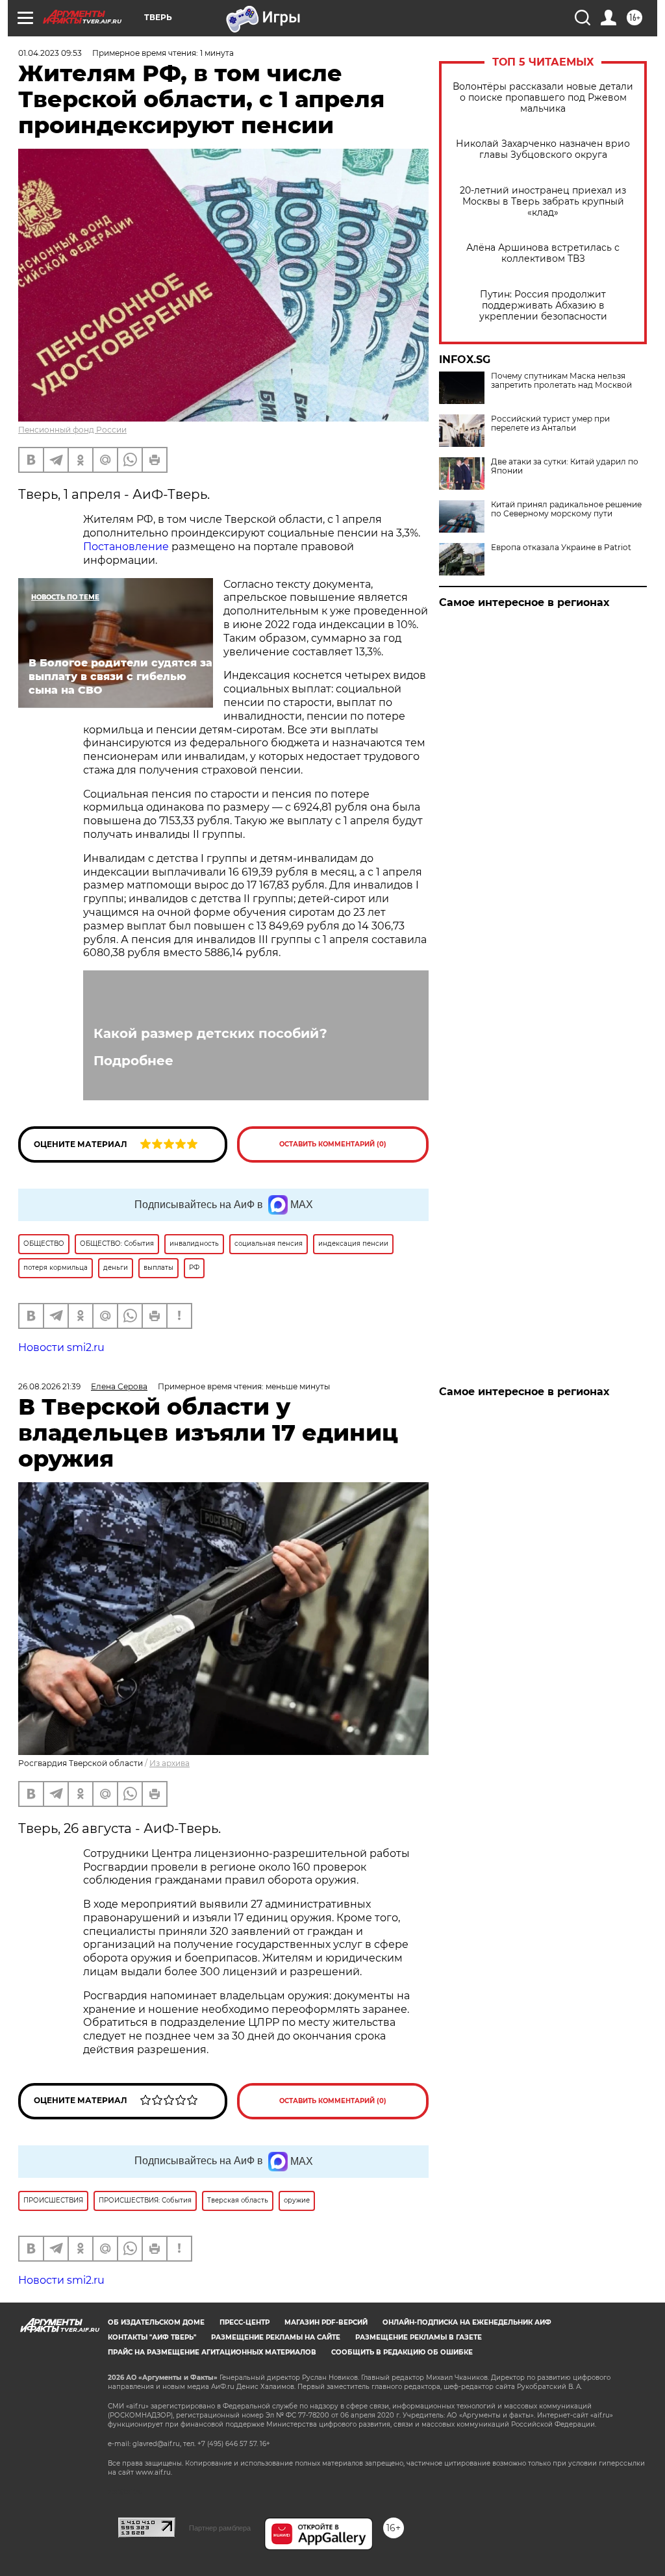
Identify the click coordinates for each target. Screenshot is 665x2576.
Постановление (126, 547)
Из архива (169, 1763)
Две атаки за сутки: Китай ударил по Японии (565, 466)
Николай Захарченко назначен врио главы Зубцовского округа (543, 149)
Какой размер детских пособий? (210, 1033)
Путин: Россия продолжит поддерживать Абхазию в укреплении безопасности (543, 306)
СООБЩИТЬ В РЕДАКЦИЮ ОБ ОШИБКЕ (402, 2352)
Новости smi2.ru (61, 1347)
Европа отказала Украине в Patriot (561, 548)
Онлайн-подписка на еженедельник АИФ (467, 2322)
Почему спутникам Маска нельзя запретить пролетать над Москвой (561, 381)
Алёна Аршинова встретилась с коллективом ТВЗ (543, 253)
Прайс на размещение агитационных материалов (212, 2352)
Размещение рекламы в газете (419, 2337)
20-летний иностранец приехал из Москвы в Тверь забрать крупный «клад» (543, 202)
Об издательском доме (156, 2322)
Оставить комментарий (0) (333, 1144)
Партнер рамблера (220, 2528)
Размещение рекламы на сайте (276, 2337)
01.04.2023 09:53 (50, 53)
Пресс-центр (245, 2322)
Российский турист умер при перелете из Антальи (550, 423)
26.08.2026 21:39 (49, 1386)
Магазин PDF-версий (326, 2322)
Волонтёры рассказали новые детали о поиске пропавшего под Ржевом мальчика (543, 98)
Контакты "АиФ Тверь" (152, 2337)
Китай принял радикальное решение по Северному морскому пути (566, 509)
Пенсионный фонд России (72, 430)
